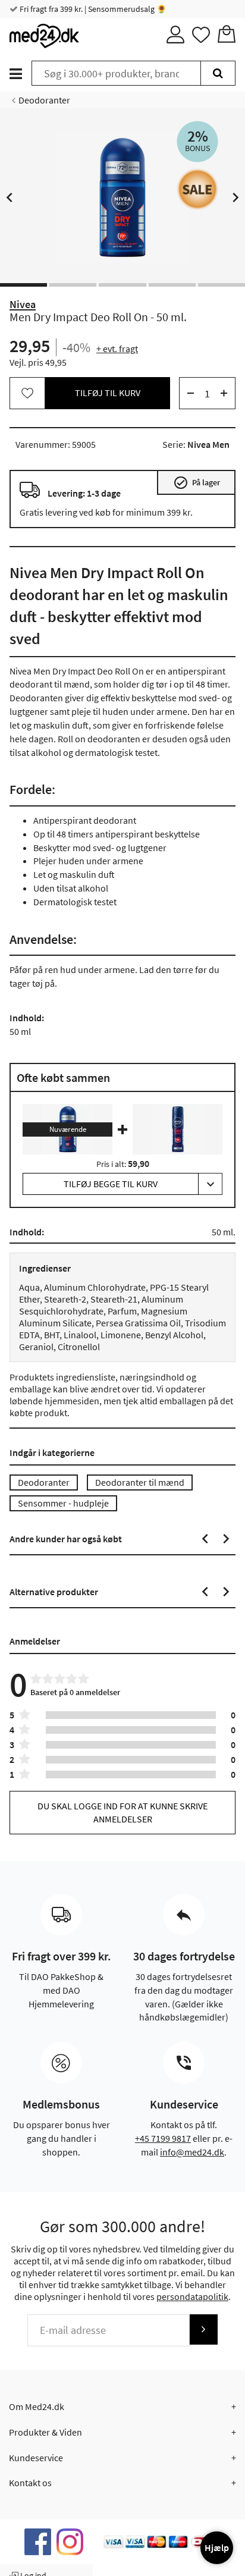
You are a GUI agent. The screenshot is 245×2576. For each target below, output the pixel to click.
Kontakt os (30, 2483)
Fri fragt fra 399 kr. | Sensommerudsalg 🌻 (92, 9)
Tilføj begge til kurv (111, 1184)
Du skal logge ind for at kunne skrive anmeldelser (122, 1812)
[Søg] (218, 73)
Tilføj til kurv (108, 393)
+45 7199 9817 (163, 2138)
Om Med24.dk (37, 2406)
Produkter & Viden (45, 2432)
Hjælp (217, 2547)
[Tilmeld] (203, 2329)
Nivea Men (208, 444)
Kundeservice (36, 2458)
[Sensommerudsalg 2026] (197, 189)
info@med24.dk (192, 2152)
